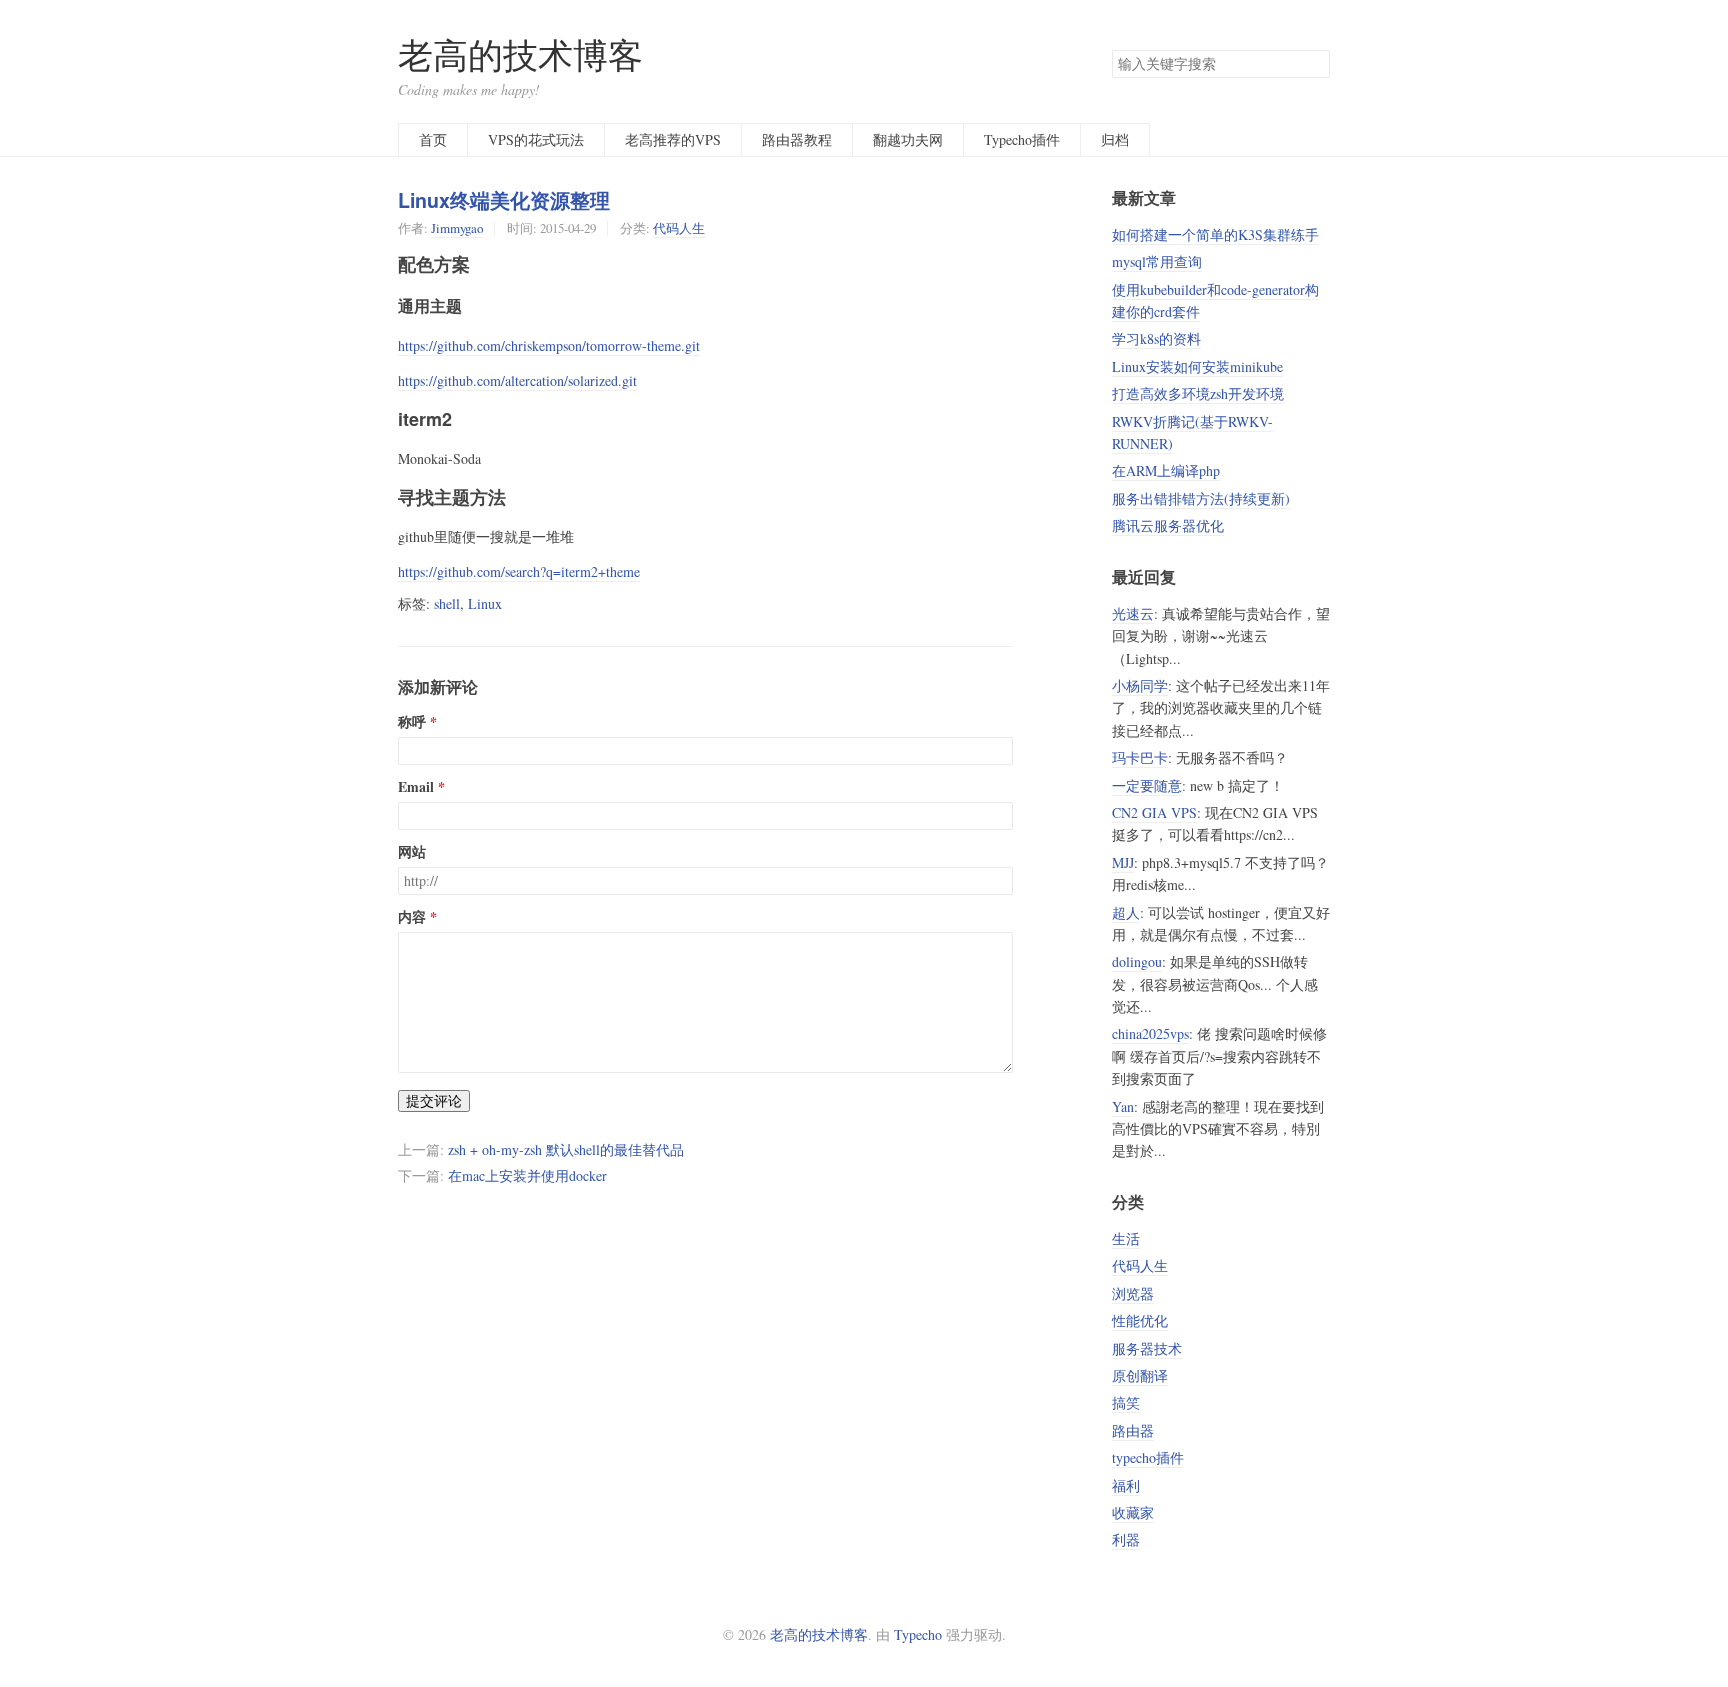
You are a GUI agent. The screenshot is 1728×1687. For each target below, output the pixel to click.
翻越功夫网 (908, 139)
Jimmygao (457, 228)
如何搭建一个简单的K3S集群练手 (1215, 234)
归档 (1115, 139)
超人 (1126, 912)
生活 (1126, 1238)
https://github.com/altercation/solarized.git (517, 380)
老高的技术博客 (520, 54)
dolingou (1137, 961)
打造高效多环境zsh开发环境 (1198, 393)
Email (416, 787)
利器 (1126, 1539)
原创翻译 (1140, 1375)
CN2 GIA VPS (1154, 812)
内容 (412, 917)
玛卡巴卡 (1140, 757)
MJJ (1123, 862)
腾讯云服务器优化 (1168, 525)
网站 (412, 852)
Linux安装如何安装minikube (1197, 366)
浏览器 (1133, 1293)
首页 (433, 139)
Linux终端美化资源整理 (504, 200)
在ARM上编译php (1166, 470)
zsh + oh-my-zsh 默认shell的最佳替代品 (566, 1149)
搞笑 (1126, 1402)
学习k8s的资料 (1156, 338)
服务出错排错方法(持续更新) (1201, 498)
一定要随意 (1147, 785)
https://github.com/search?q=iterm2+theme (519, 571)
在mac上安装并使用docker (527, 1175)
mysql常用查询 (1157, 261)
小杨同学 (1140, 685)
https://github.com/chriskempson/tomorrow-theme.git (549, 345)
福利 (1126, 1485)
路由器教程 (797, 139)
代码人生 (679, 228)
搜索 (1314, 64)
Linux (485, 603)
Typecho (918, 1634)
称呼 (412, 722)
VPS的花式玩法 (536, 139)
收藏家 (1133, 1512)
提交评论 (434, 1100)
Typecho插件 (1022, 139)
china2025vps (1150, 1033)
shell (447, 603)
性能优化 (1140, 1320)
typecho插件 (1148, 1457)
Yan (1123, 1106)
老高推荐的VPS (673, 139)
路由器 (1133, 1430)
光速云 (1133, 613)
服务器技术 (1147, 1348)
